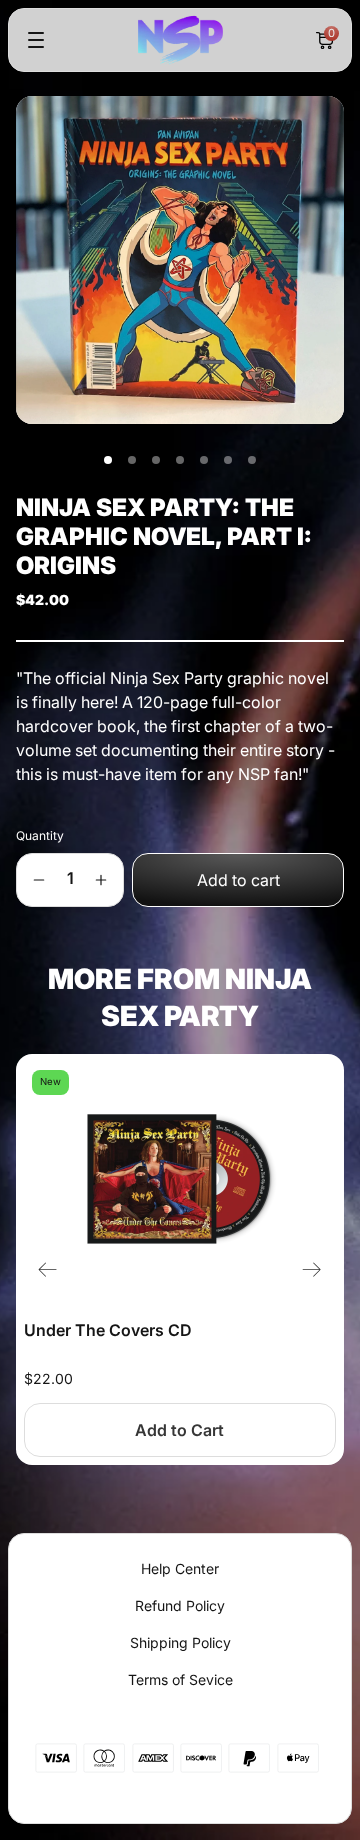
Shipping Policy (180, 1642)
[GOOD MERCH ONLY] (180, 40)
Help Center (180, 1568)
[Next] (312, 1270)
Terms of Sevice (180, 1679)
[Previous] (48, 1270)
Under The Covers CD (108, 1330)
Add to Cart (179, 1430)
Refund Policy (180, 1605)
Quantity (40, 835)
